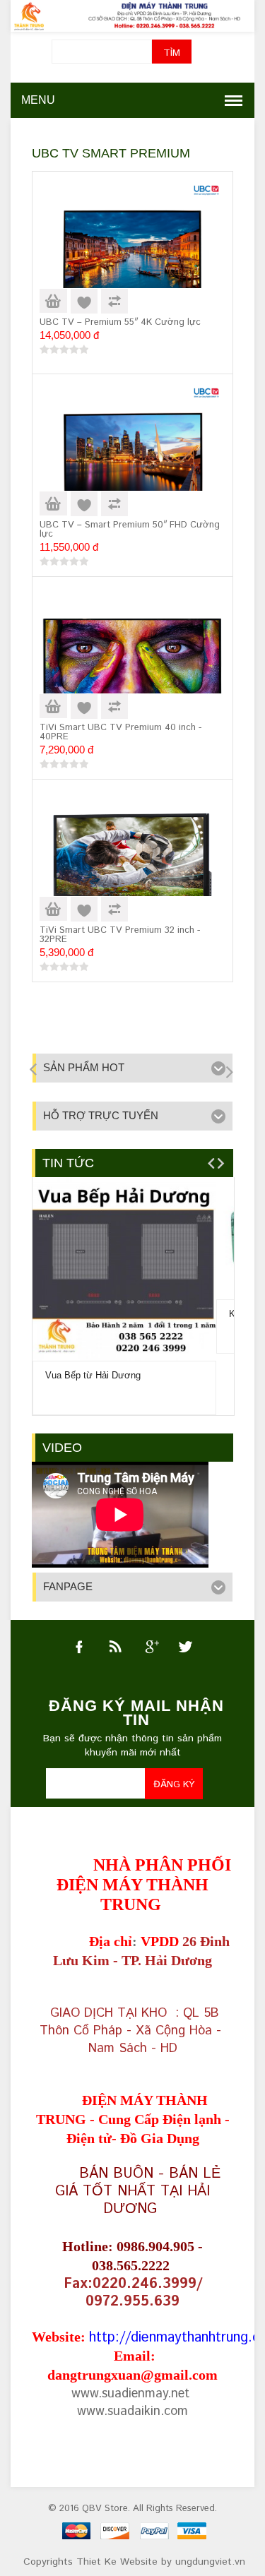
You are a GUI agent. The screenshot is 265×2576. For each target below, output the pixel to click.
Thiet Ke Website (117, 2562)
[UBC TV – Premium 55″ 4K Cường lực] (132, 249)
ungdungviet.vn (210, 2562)
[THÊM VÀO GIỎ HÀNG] (53, 301)
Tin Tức (68, 1163)
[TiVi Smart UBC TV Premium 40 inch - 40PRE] (132, 657)
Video (62, 1448)
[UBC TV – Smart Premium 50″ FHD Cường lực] (132, 451)
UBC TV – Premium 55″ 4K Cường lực (120, 322)
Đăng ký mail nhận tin (136, 1713)
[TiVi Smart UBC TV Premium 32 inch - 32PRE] (132, 860)
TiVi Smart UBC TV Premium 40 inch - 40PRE (120, 732)
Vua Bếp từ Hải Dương (93, 1375)
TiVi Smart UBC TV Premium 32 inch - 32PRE (120, 935)
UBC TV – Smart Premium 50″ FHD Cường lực (130, 530)
